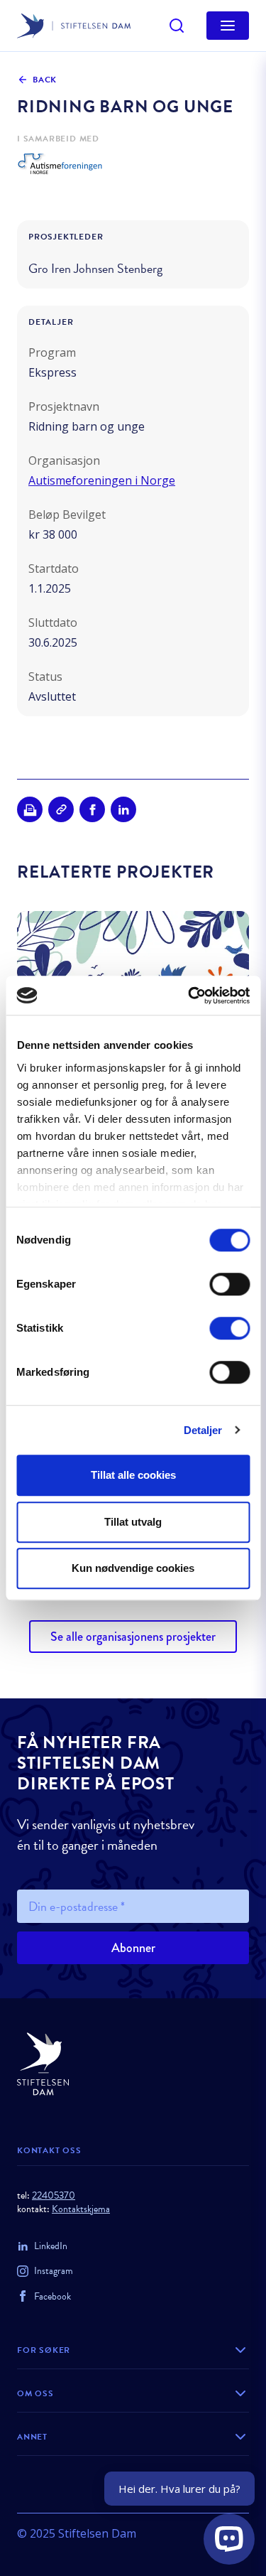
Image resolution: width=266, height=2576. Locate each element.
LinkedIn (51, 2246)
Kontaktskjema (81, 2209)
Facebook (52, 2296)
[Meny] (228, 26)
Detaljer (203, 1430)
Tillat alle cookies (133, 1475)
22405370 (54, 2195)
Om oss (35, 2393)
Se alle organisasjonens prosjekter (133, 1637)
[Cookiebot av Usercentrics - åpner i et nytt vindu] (189, 996)
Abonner (133, 1948)
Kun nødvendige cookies (133, 1568)
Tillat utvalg (133, 1522)
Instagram (54, 2271)
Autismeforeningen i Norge (102, 480)
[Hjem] (133, 2064)
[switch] (229, 1284)
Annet (32, 2437)
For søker (44, 2350)
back (45, 80)
